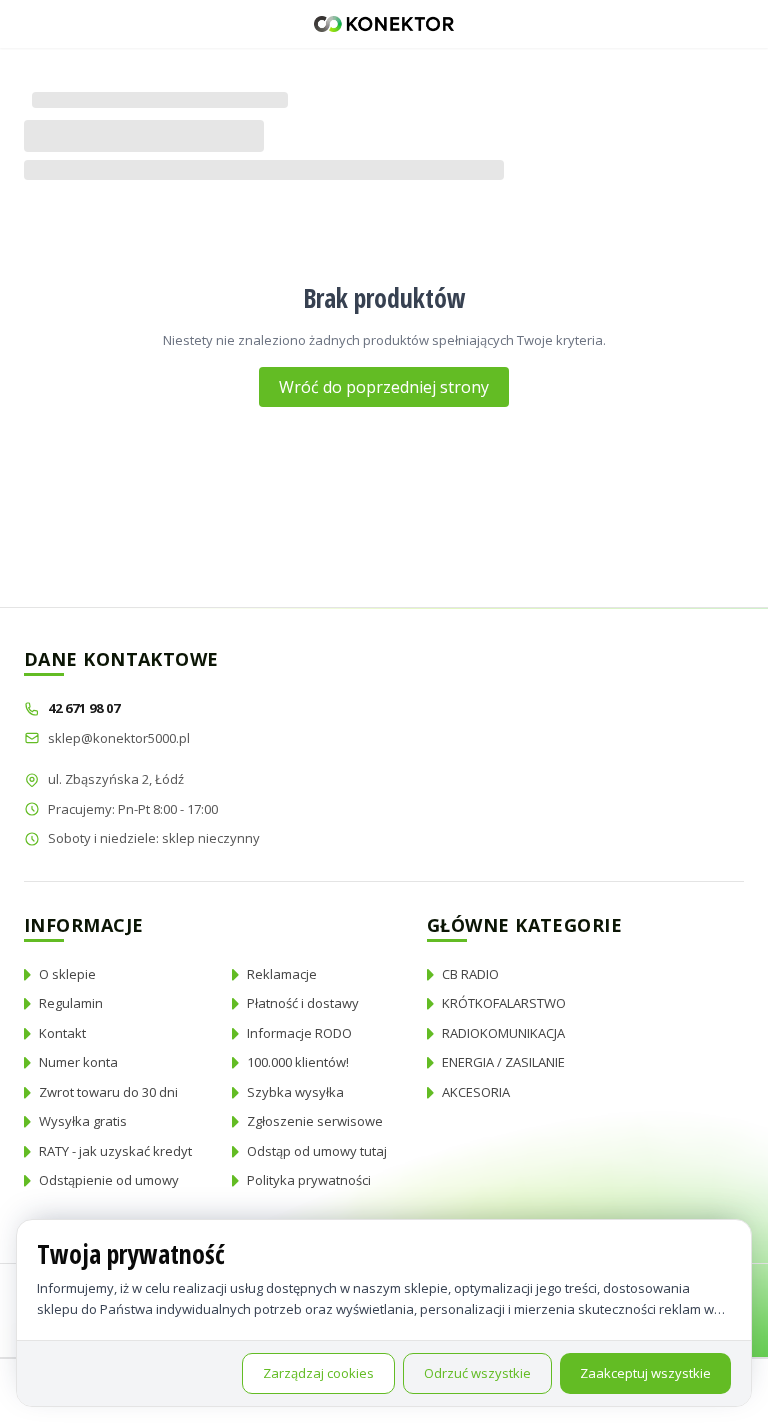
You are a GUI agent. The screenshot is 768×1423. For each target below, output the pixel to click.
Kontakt (62, 1033)
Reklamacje (282, 974)
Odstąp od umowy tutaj (317, 1151)
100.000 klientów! (298, 1062)
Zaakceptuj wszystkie (645, 1373)
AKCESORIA (476, 1092)
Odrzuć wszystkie (477, 1373)
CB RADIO (470, 974)
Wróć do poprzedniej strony (384, 387)
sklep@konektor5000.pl (119, 738)
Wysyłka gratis (83, 1121)
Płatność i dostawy (303, 1003)
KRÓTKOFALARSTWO (504, 1003)
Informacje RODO (299, 1033)
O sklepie (67, 974)
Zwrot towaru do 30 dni (108, 1092)
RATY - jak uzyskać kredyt (115, 1151)
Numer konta (78, 1062)
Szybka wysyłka (295, 1092)
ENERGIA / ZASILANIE (503, 1062)
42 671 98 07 (85, 708)
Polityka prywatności (309, 1180)
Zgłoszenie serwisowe (315, 1121)
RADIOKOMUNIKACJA (503, 1033)
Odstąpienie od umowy (109, 1180)
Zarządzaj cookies (318, 1373)
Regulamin (71, 1003)
